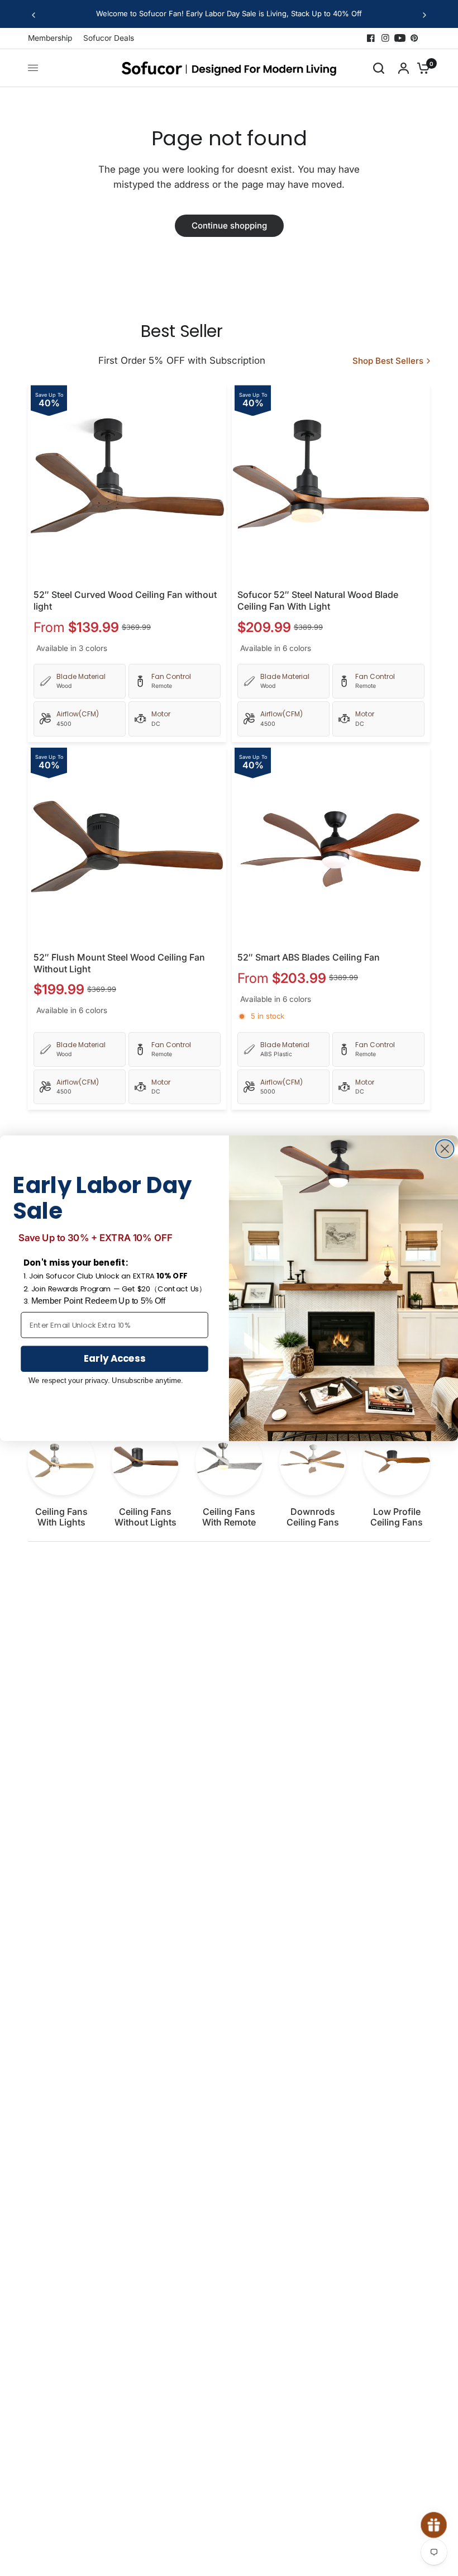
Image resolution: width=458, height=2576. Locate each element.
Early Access (115, 1358)
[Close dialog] (445, 1149)
